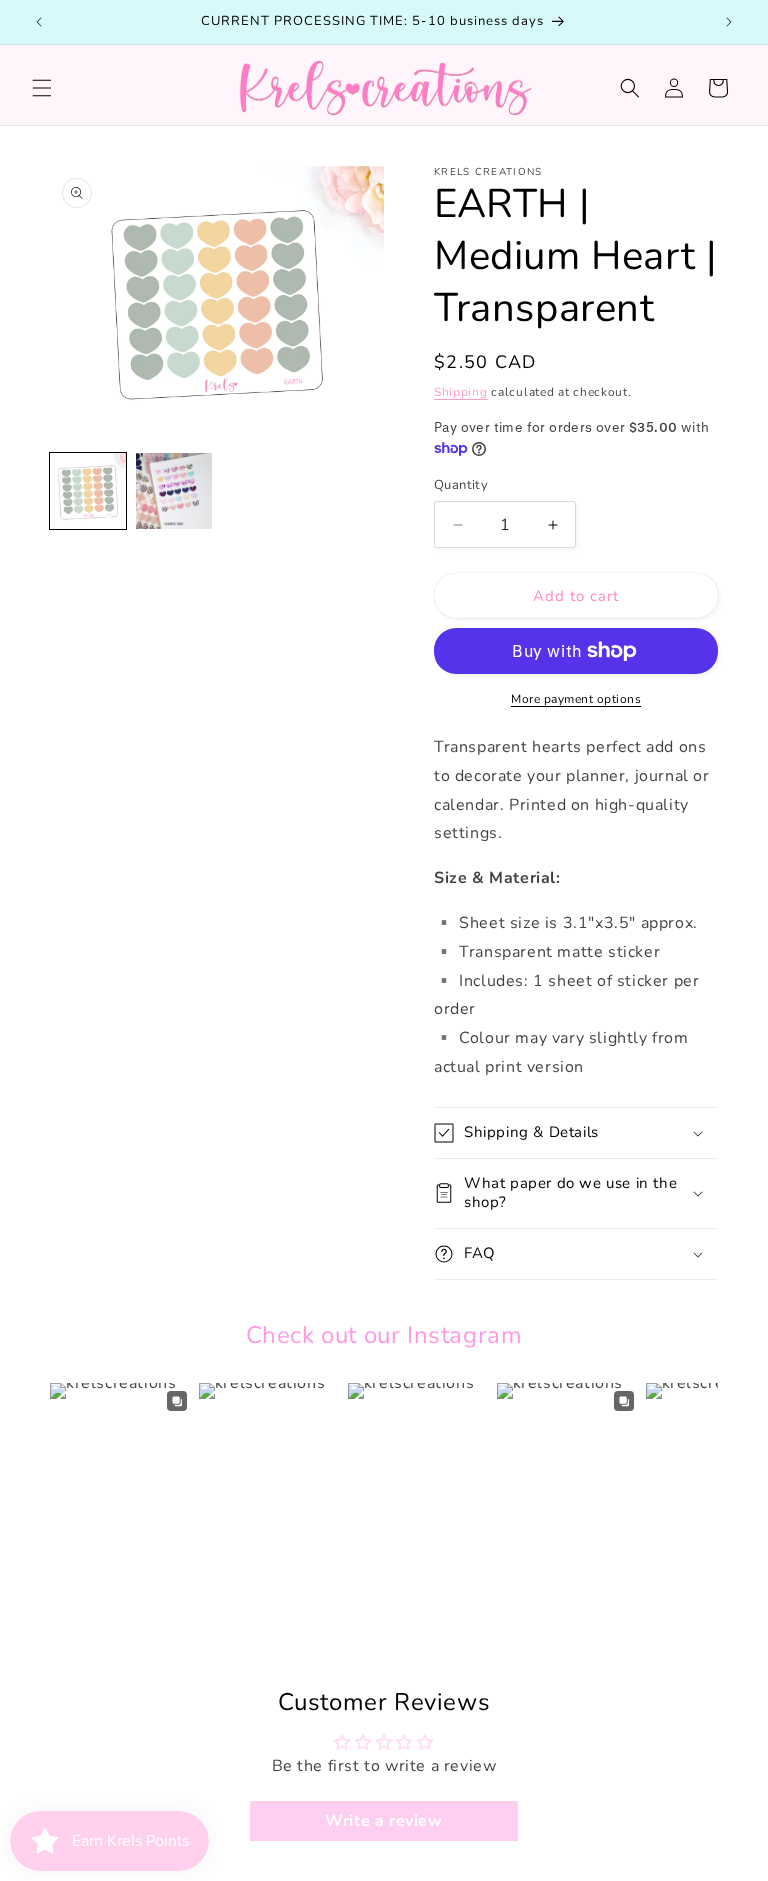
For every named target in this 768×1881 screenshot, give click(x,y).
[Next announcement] (729, 22)
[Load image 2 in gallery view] (174, 491)
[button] (42, 88)
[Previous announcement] (39, 22)
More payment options (576, 699)
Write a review (383, 1821)
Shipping (461, 392)
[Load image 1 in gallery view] (88, 491)
